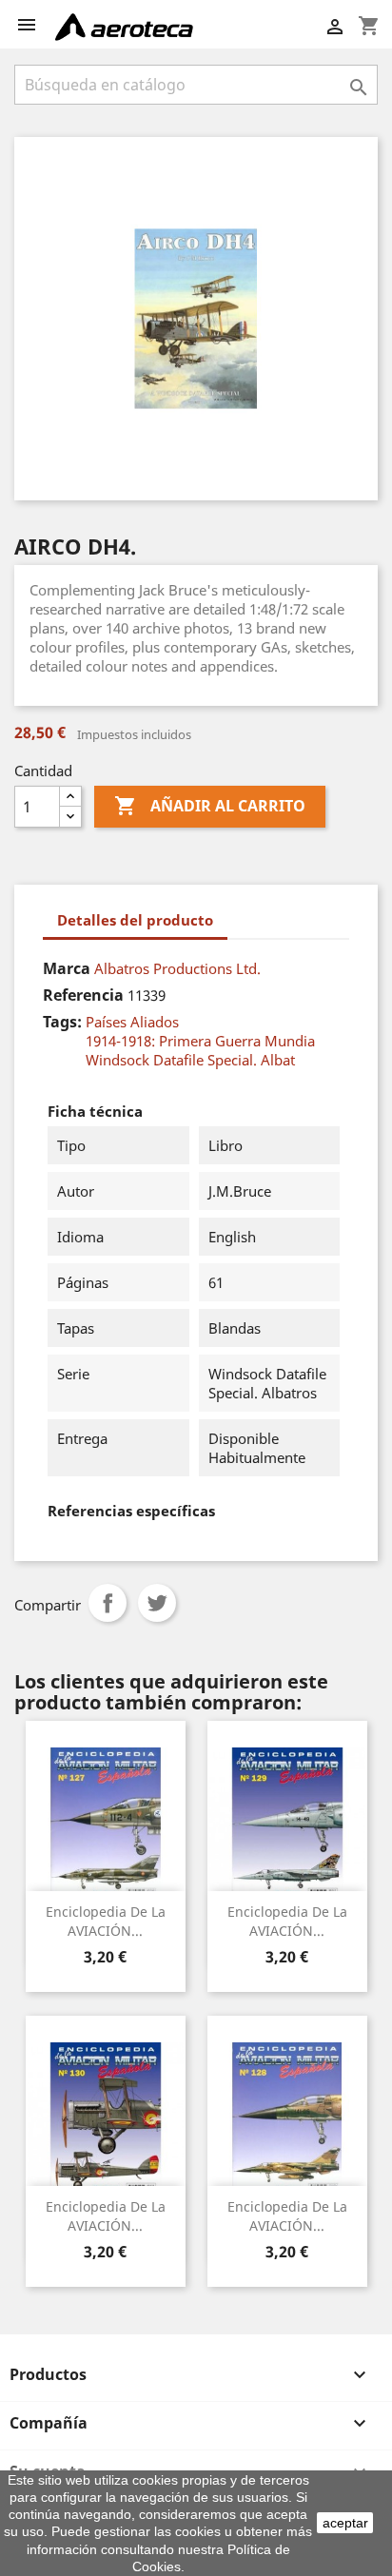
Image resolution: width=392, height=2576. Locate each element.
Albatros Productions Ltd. (177, 968)
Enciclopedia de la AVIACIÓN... (106, 1921)
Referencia (83, 995)
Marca (67, 968)
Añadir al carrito (210, 806)
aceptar (345, 2523)
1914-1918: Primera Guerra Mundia (200, 1041)
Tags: (62, 1022)
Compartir (108, 1603)
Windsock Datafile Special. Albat (190, 1060)
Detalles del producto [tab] (135, 920)
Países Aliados (132, 1022)
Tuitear (157, 1603)
